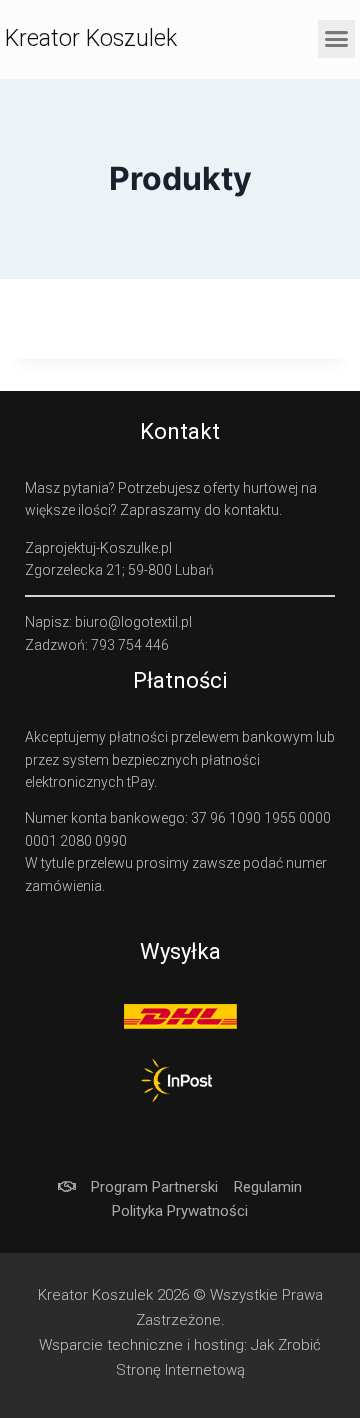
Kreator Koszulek (91, 38)
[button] (337, 39)
